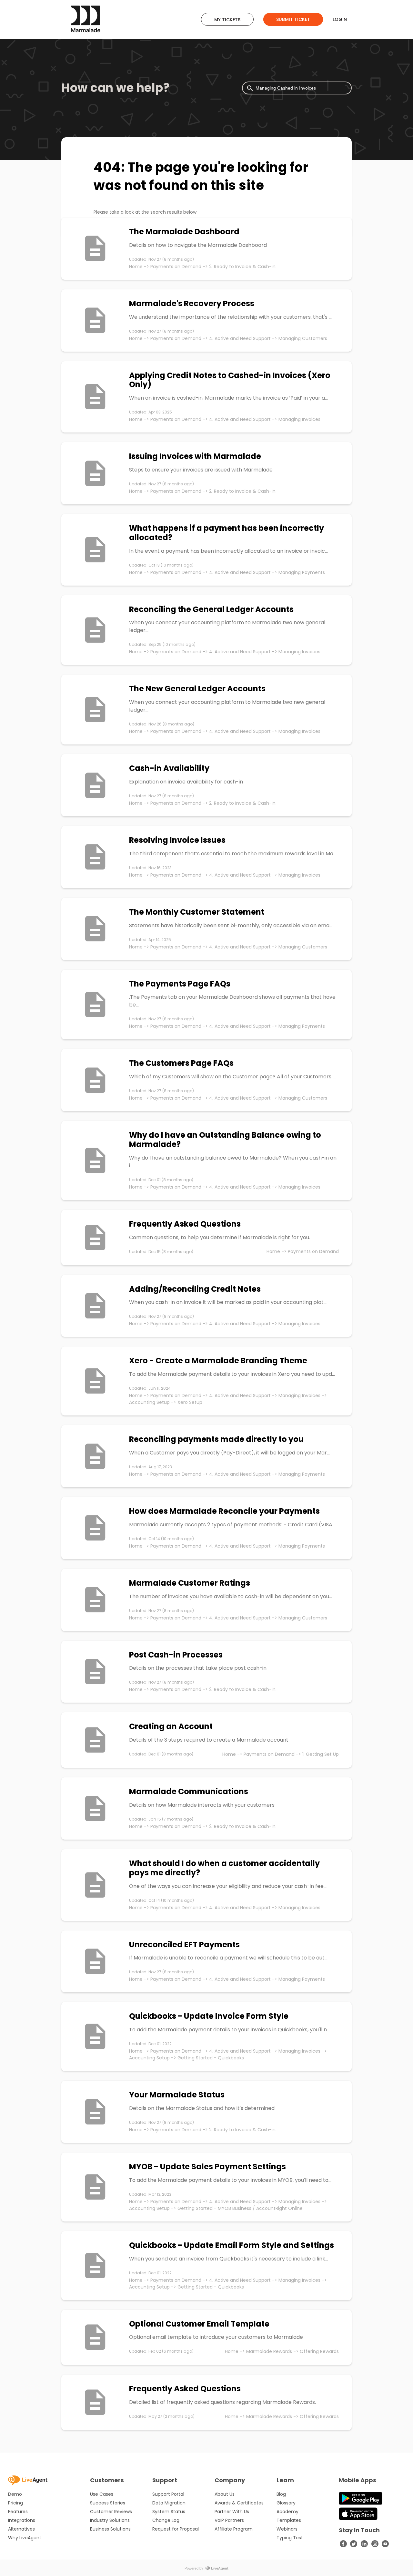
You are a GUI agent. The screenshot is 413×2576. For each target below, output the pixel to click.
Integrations (22, 2520)
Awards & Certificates (239, 2503)
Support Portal (168, 2494)
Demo (15, 2494)
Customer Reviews (111, 2512)
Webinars (287, 2529)
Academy (287, 2512)
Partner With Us (232, 2512)
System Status (169, 2512)
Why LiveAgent (25, 2538)
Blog (281, 2494)
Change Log (166, 2520)
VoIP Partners (229, 2520)
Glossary (286, 2503)
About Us (225, 2494)
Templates (289, 2520)
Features (18, 2512)
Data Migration (169, 2503)
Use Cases (102, 2494)
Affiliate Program (234, 2529)
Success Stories (108, 2503)
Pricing (15, 2503)
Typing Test (290, 2538)
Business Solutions (110, 2529)
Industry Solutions (110, 2520)
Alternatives (21, 2529)
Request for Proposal (176, 2529)
